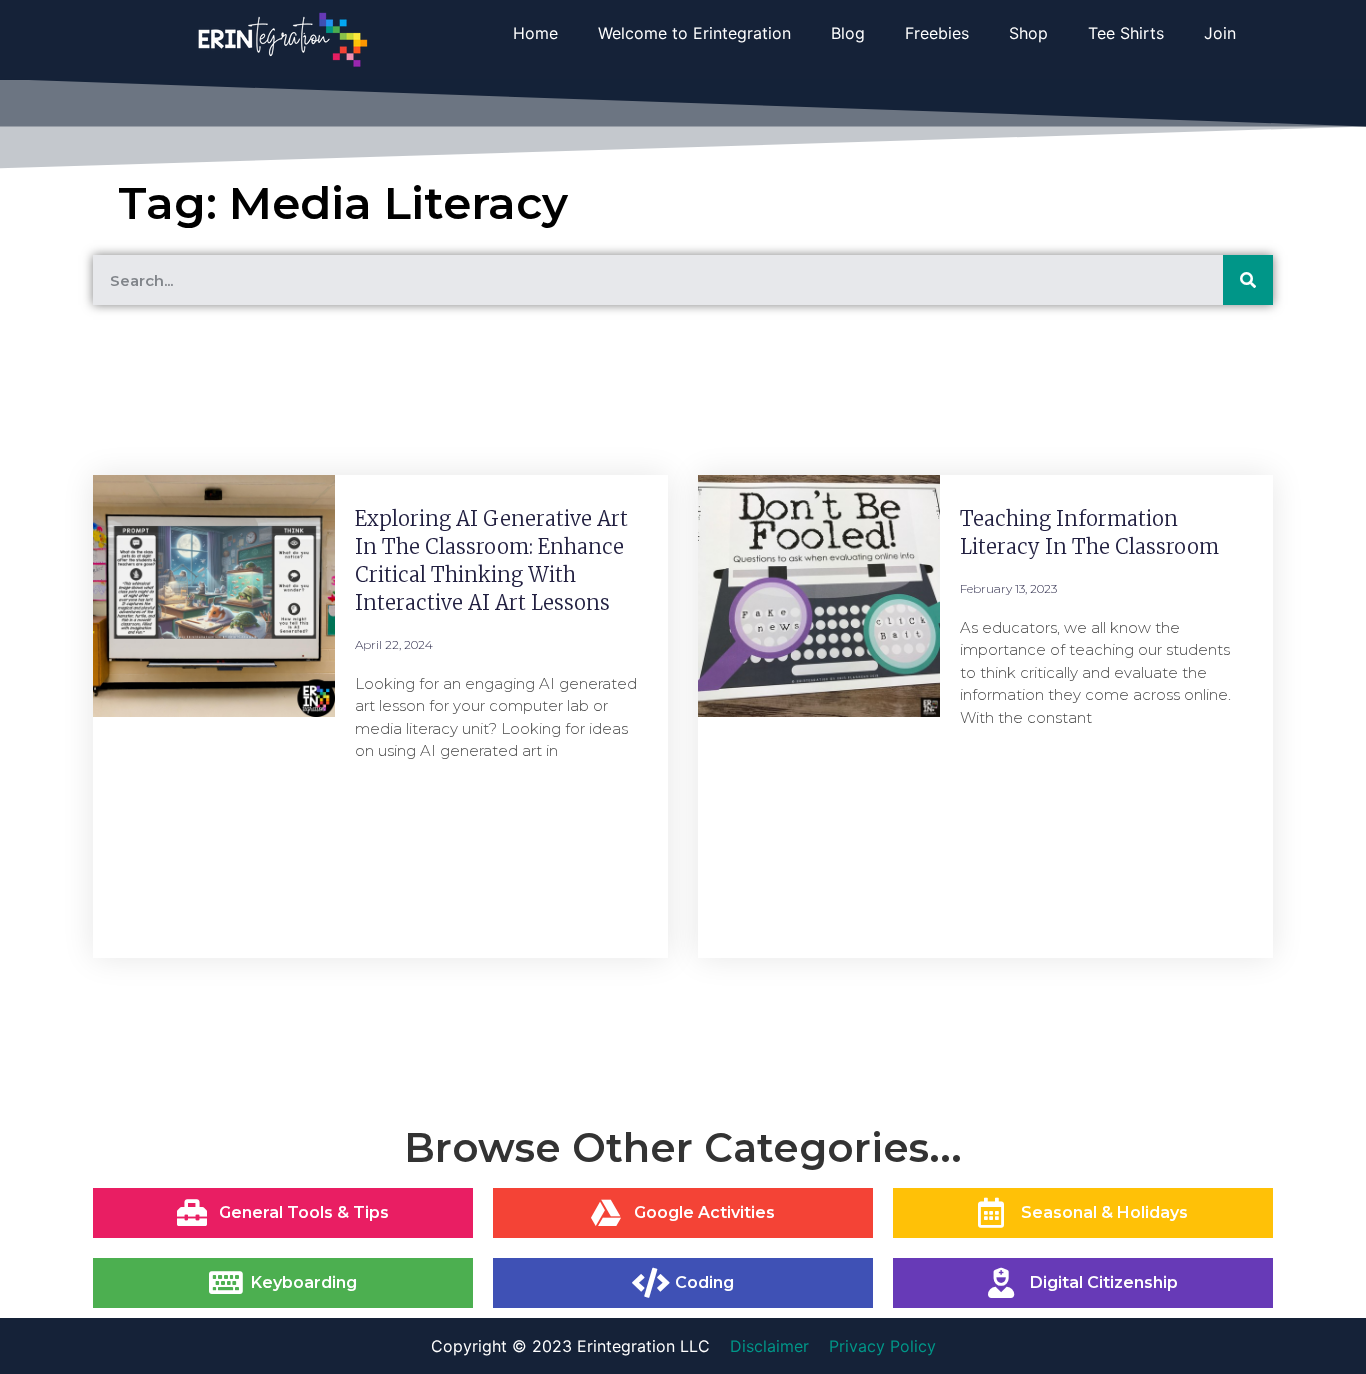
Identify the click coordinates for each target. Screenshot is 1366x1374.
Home (535, 33)
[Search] (1248, 280)
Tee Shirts (1126, 33)
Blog (848, 33)
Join (1220, 33)
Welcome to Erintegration (694, 33)
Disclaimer (769, 1346)
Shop (1028, 33)
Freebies (937, 33)
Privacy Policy (882, 1346)
